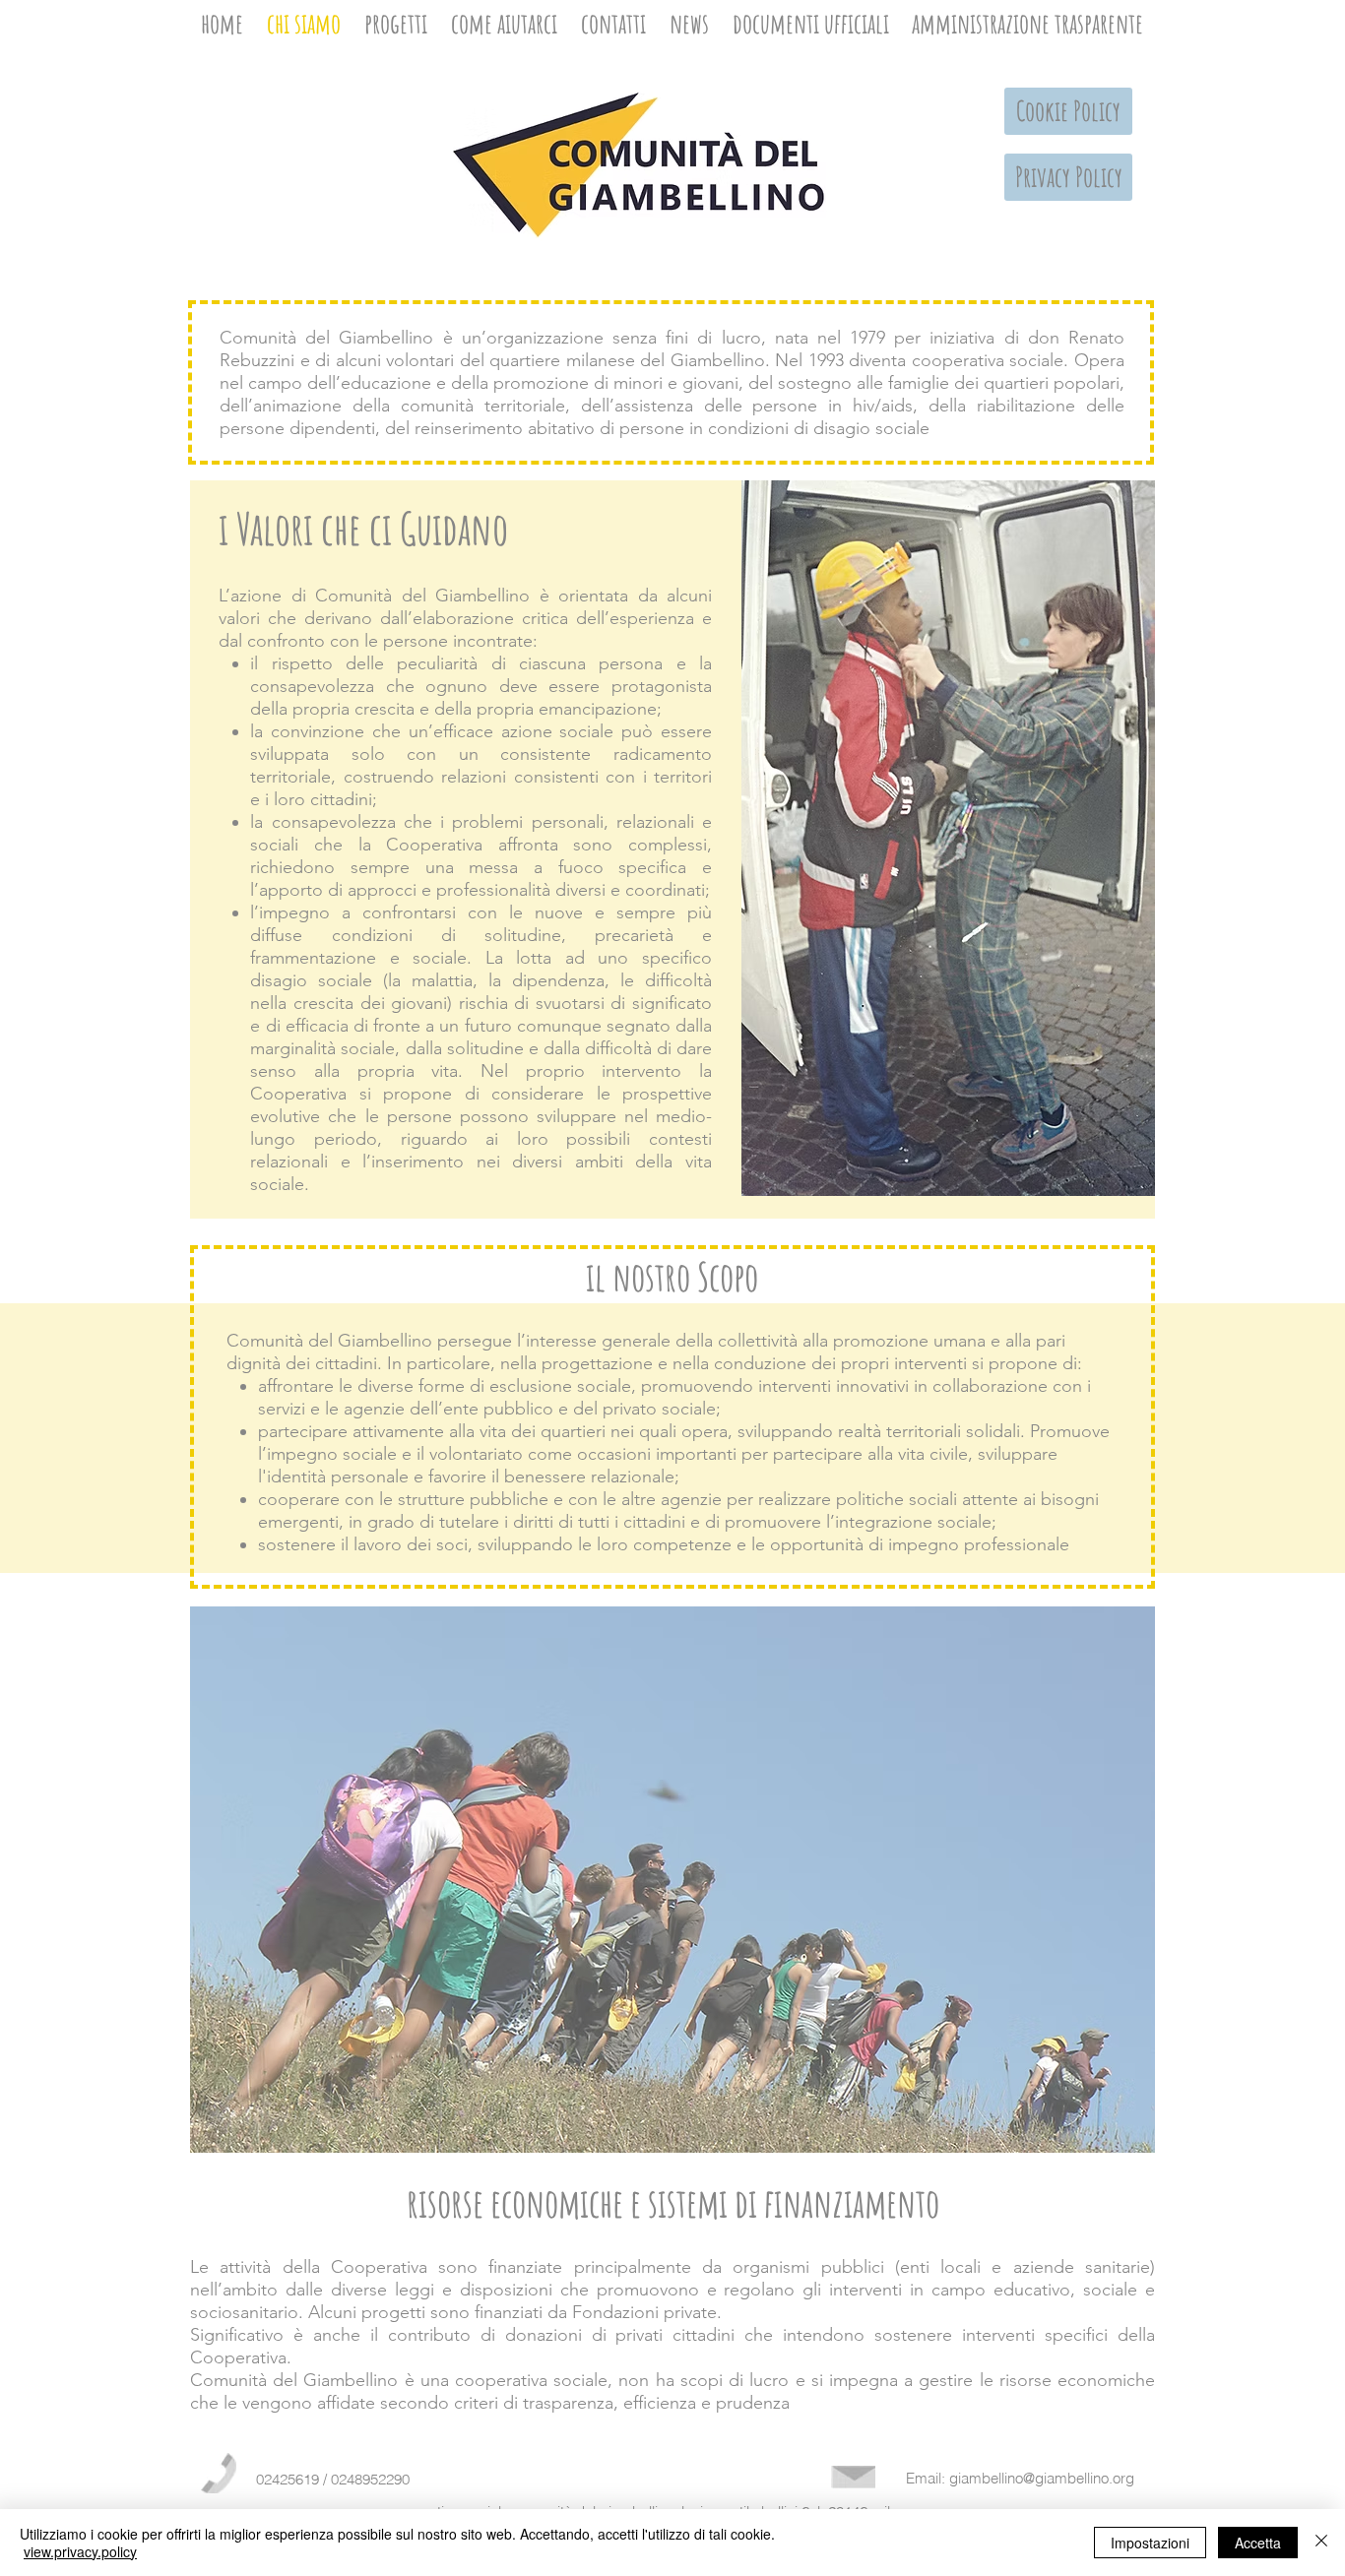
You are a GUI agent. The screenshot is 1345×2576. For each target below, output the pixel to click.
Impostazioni (1150, 2543)
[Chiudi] (1321, 2543)
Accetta (1258, 2543)
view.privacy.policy (80, 2551)
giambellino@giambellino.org (1042, 2478)
